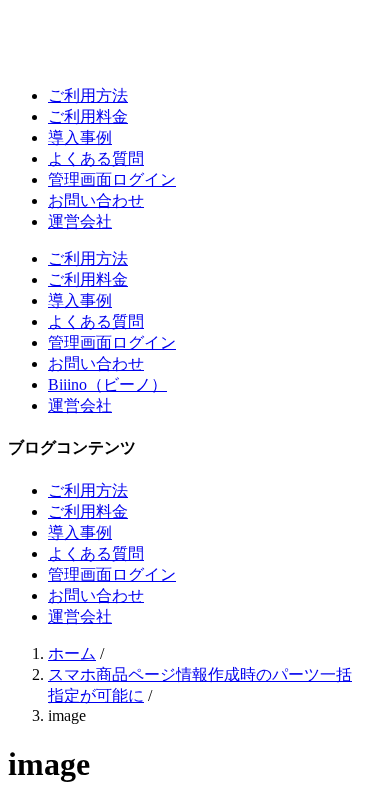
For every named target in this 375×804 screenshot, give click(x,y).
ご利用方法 (88, 95)
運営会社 (80, 221)
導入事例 (80, 137)
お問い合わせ (96, 200)
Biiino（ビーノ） (107, 384)
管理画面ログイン (112, 179)
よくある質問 (96, 158)
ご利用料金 (88, 116)
